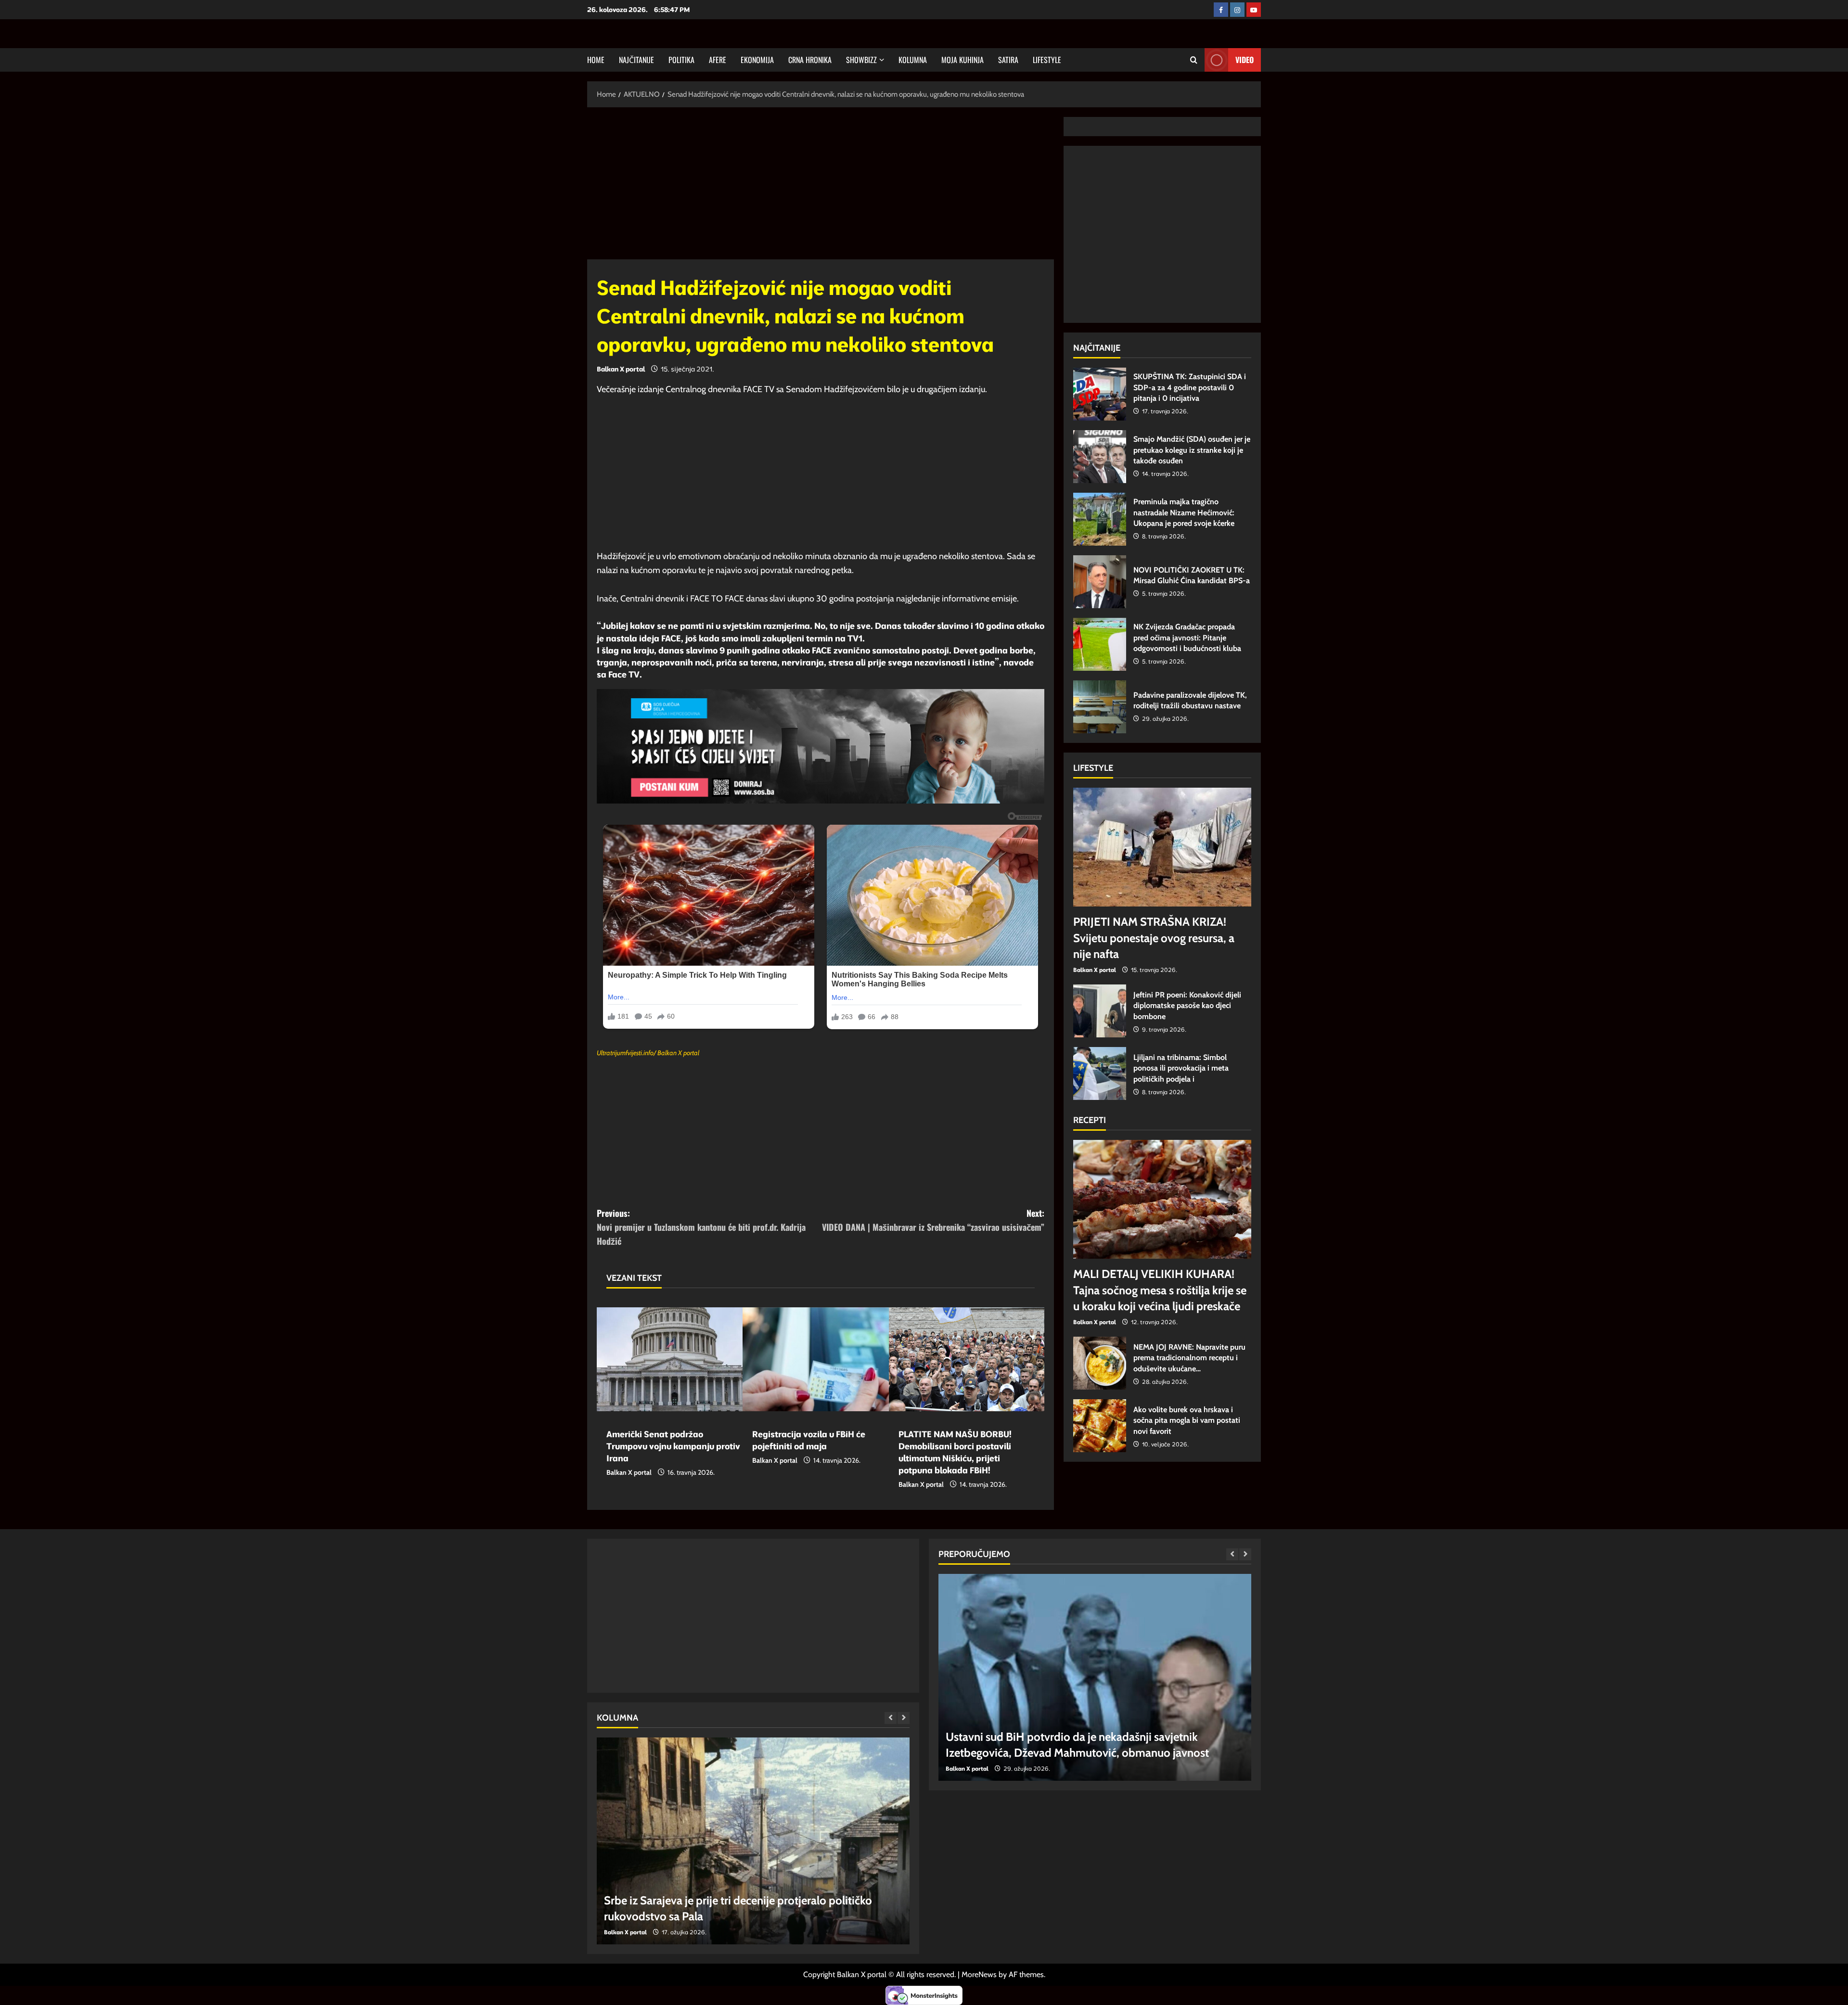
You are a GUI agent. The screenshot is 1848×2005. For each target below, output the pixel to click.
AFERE (718, 60)
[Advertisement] (821, 188)
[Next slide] (904, 1718)
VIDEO (1245, 60)
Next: (933, 1220)
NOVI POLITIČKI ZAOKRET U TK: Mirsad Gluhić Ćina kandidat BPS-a (1100, 582)
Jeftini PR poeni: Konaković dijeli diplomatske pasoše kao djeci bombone (1100, 1011)
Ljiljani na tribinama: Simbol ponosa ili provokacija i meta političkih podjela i (1100, 1073)
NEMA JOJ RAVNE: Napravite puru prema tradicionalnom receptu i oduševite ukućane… (1100, 1363)
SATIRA (1008, 60)
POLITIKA (681, 60)
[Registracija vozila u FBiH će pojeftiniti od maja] (820, 1359)
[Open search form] (1194, 60)
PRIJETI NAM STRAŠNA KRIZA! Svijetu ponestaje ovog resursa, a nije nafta (1154, 938)
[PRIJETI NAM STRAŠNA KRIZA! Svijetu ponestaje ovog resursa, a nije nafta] (1162, 847)
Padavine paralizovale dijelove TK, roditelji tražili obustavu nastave (1100, 707)
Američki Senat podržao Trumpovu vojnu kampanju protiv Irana (673, 1446)
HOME (596, 60)
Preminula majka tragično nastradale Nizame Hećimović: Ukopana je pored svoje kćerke (1100, 519)
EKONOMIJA (757, 60)
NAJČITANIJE (636, 60)
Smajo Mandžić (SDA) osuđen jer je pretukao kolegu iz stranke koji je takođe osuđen (1100, 457)
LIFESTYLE (1047, 60)
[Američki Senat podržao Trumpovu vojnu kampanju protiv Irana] (674, 1359)
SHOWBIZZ (861, 60)
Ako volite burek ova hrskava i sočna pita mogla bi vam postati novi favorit (1100, 1426)
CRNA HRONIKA (810, 60)
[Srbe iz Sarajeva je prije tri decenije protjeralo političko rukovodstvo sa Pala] (753, 1841)
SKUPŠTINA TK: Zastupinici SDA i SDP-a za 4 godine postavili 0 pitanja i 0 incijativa (1100, 394)
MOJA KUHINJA (962, 60)
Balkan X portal (621, 369)
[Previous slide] (891, 1718)
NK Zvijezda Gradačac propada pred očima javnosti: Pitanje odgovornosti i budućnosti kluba (1100, 644)
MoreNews (979, 1974)
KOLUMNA (913, 60)
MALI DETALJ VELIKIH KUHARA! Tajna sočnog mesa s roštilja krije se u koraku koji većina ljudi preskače (1160, 1290)
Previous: (701, 1227)
